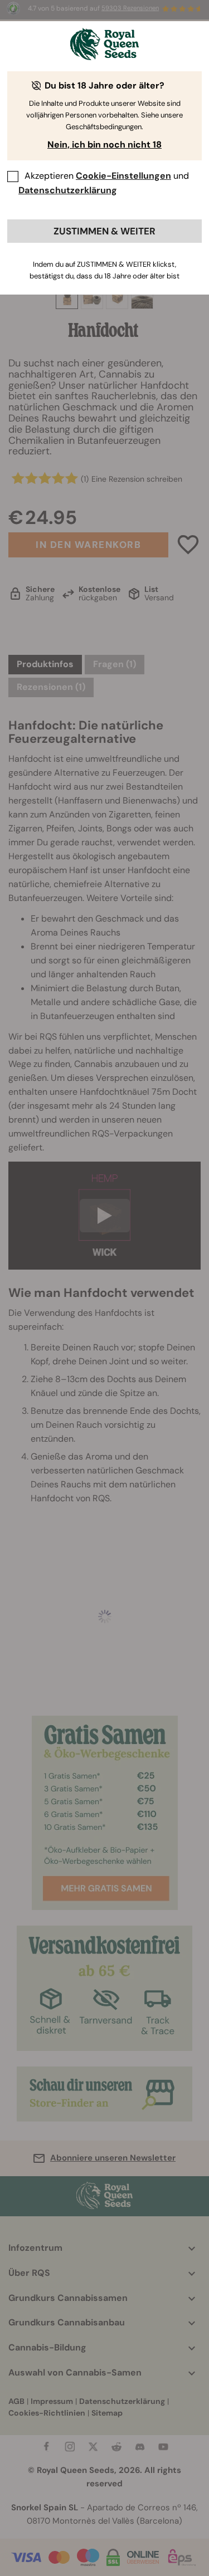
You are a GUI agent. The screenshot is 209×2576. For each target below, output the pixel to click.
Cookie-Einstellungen (123, 176)
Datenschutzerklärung (68, 190)
